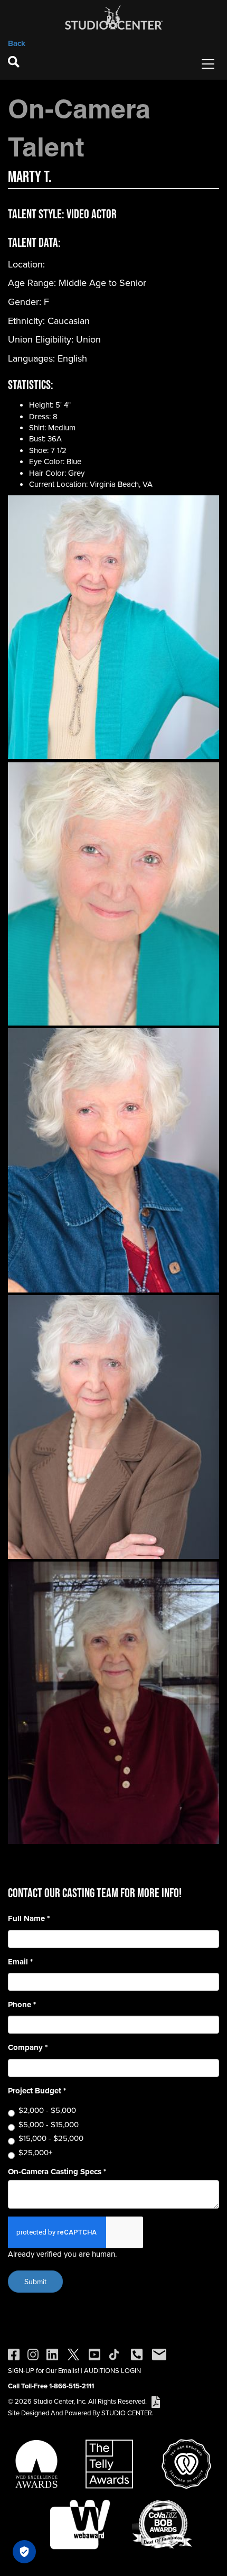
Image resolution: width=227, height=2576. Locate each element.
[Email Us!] (159, 2353)
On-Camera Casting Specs (57, 2172)
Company (28, 2048)
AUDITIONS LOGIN (112, 2370)
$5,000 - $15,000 (49, 2124)
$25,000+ (35, 2152)
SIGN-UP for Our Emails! (44, 2370)
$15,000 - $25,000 (51, 2138)
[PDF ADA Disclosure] (156, 2401)
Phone (22, 2005)
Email (20, 1962)
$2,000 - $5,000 (47, 2110)
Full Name (29, 1919)
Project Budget (37, 2091)
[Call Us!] (137, 2353)
